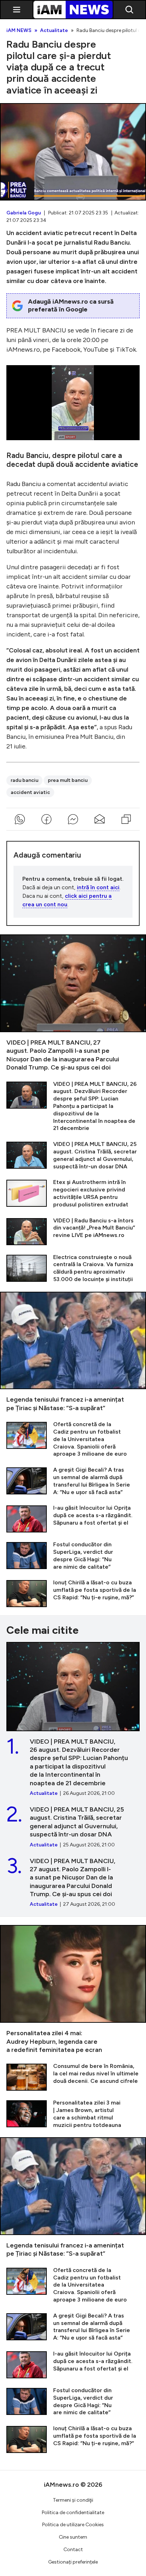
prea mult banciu (68, 780)
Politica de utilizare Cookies (73, 2525)
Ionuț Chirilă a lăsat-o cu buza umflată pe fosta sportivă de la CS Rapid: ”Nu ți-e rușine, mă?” (73, 1593)
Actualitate (54, 31)
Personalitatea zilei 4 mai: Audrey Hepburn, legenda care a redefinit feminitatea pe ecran (73, 1990)
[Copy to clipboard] (126, 819)
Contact (73, 2550)
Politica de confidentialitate (73, 2513)
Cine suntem (73, 2537)
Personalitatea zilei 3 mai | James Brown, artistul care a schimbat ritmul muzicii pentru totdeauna (73, 2114)
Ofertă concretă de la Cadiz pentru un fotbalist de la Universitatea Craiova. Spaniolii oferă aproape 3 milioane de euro (73, 1439)
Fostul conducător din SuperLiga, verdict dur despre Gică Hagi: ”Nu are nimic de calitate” (73, 1556)
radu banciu (24, 780)
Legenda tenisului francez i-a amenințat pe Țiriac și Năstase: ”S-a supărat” (73, 1352)
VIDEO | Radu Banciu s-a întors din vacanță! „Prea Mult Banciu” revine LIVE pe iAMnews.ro (73, 1231)
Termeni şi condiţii (73, 2500)
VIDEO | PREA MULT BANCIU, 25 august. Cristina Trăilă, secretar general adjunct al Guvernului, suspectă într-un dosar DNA (73, 1155)
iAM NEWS (19, 31)
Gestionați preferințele (73, 2562)
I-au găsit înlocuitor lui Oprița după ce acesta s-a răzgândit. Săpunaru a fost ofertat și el (73, 1518)
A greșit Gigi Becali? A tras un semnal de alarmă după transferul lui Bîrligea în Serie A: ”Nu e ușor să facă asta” (73, 1481)
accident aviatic (30, 792)
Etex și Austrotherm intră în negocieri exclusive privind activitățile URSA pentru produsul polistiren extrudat (73, 1193)
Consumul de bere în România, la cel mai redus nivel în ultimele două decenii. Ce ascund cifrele (73, 2077)
